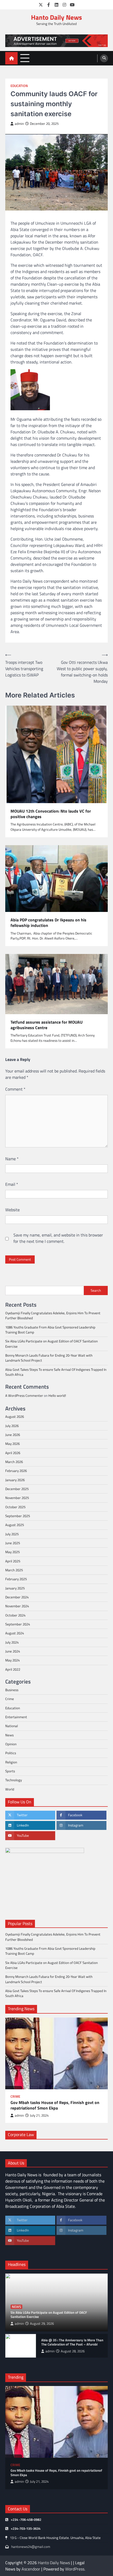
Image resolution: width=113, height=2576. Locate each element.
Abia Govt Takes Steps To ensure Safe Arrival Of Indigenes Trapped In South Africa (56, 1372)
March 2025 (14, 1570)
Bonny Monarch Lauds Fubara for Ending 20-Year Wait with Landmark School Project (49, 1358)
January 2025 (15, 1588)
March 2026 (14, 1462)
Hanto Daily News (56, 17)
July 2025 (12, 1534)
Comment (15, 1089)
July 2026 (12, 1426)
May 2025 (12, 1552)
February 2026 (16, 1471)
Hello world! (57, 1395)
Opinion (11, 1744)
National (12, 1726)
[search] (104, 58)
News (9, 1735)
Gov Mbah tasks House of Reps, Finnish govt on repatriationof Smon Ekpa (55, 2105)
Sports (10, 1771)
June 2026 (13, 1435)
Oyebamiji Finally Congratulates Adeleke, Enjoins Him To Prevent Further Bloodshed (53, 1315)
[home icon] (11, 58)
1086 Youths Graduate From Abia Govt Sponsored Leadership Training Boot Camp (50, 1330)
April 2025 (13, 1561)
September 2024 (18, 1624)
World (10, 1789)
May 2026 (12, 1444)
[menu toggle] (25, 58)
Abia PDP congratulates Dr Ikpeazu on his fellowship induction (48, 923)
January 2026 (15, 1480)
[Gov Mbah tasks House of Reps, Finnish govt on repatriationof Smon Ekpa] (56, 2053)
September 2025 (18, 1516)
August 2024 (15, 1633)
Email (12, 1184)
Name (12, 1159)
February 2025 (16, 1579)
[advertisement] (56, 41)
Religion (11, 1762)
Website (12, 1210)
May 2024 (12, 1660)
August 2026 (15, 1417)
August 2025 (15, 1525)
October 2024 (15, 1615)
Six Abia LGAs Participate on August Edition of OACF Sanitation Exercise (52, 1344)
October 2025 (15, 1507)
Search (96, 1290)
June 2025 (13, 1543)
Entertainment (16, 1717)
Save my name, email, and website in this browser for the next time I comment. (58, 1238)
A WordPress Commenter (24, 1395)
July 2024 (12, 1642)
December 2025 (17, 1489)
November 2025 (17, 1498)
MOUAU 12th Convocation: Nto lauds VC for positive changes (51, 814)
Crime (10, 1699)
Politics (11, 1753)
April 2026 (13, 1453)
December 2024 (17, 1597)
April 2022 (13, 1669)
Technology (14, 1780)
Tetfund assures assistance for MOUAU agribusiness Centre (47, 1025)
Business (12, 1690)
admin (19, 124)
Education (19, 86)
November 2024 (17, 1606)
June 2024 (13, 1651)
